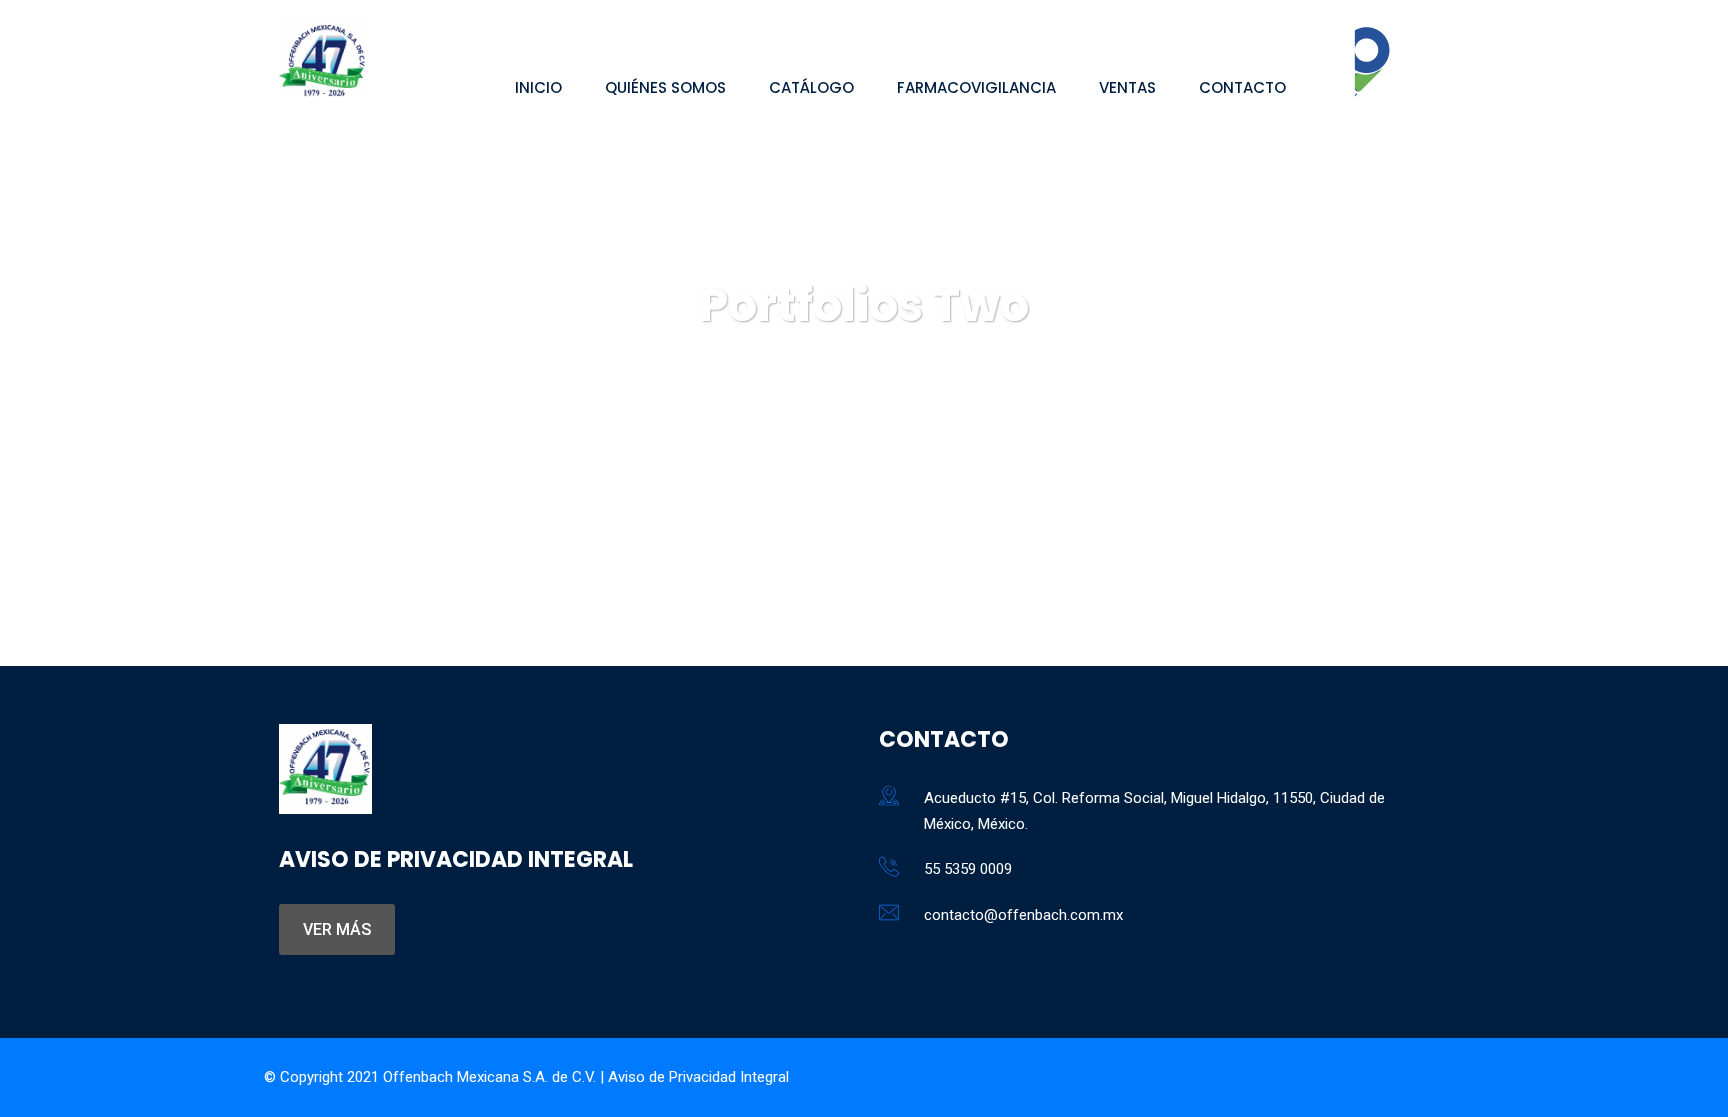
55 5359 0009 (968, 869)
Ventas (1127, 87)
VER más (337, 929)
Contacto (1242, 87)
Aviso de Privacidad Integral (698, 1077)
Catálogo (811, 87)
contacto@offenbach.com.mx (1023, 915)
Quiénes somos (665, 87)
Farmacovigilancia (976, 87)
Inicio (538, 87)
